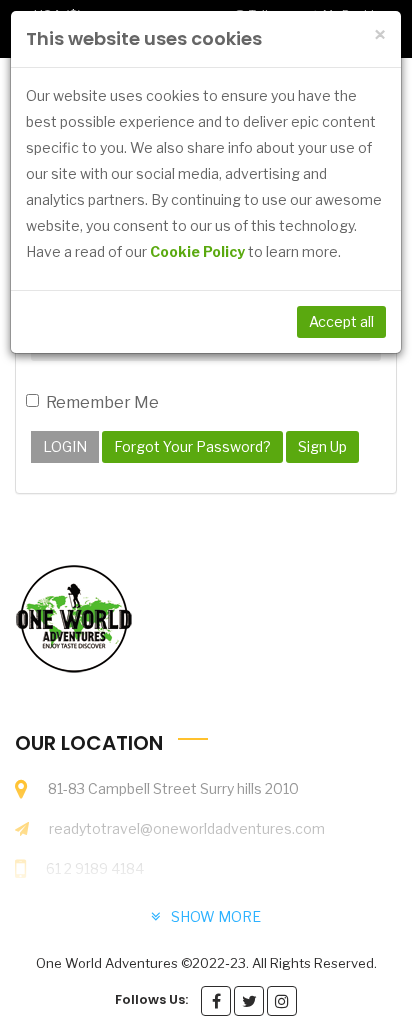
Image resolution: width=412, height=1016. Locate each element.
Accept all (341, 321)
